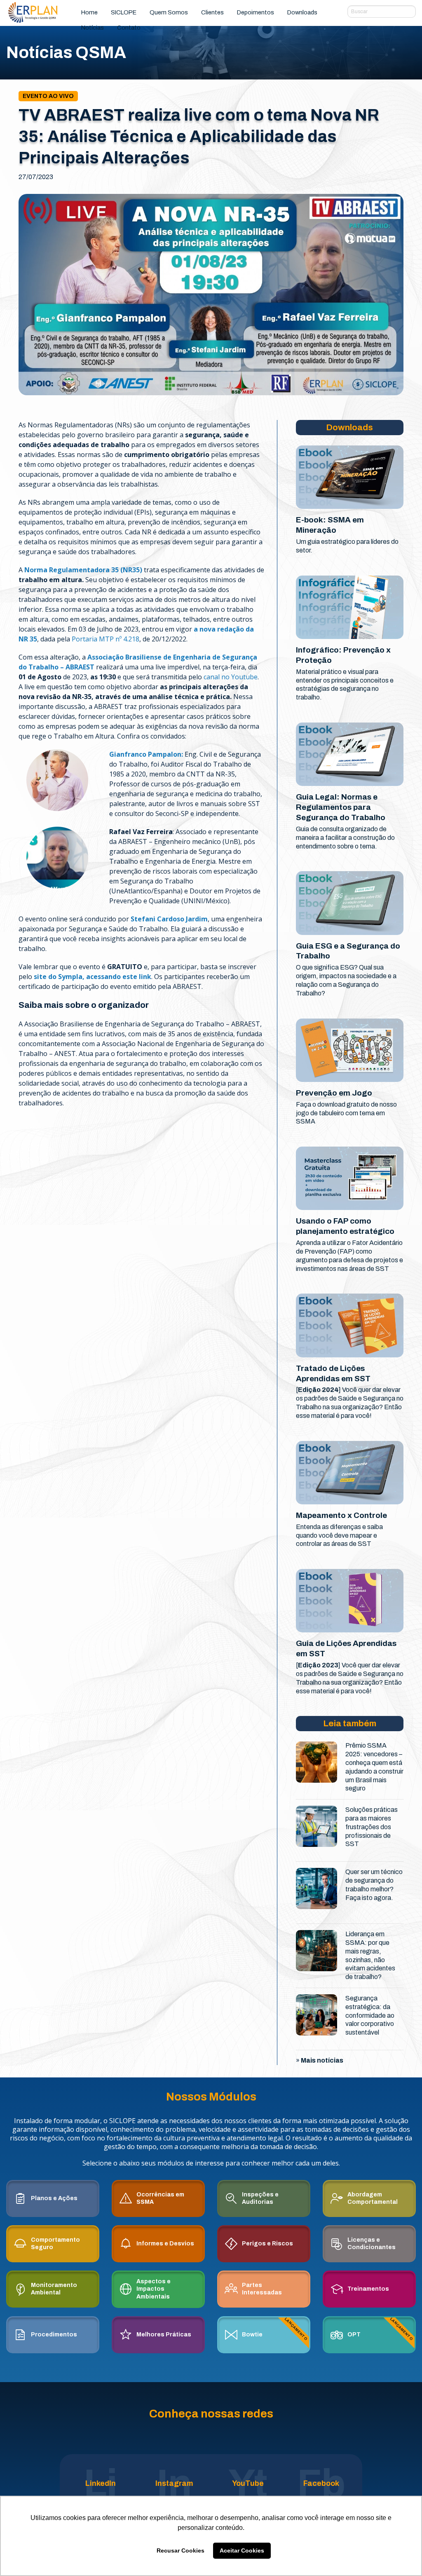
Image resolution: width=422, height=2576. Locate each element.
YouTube (248, 2483)
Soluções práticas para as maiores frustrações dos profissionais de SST (372, 1827)
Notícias (93, 28)
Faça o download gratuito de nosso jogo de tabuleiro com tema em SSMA (346, 1113)
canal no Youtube (231, 677)
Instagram (174, 2483)
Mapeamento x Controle (341, 1515)
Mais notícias (322, 2060)
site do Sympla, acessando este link (93, 977)
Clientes (212, 12)
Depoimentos (256, 12)
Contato (129, 28)
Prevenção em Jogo (334, 1093)
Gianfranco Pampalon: (146, 754)
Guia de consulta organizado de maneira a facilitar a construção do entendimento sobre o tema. (345, 838)
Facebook (321, 2483)
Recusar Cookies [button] (181, 2550)
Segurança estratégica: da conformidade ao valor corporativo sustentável (370, 2015)
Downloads (302, 12)
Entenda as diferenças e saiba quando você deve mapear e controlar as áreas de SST (339, 1535)
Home (89, 12)
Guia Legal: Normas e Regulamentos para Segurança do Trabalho (341, 807)
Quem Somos (169, 12)
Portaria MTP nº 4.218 (105, 639)
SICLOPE (124, 12)
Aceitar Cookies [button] (242, 2550)
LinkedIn (101, 2483)
